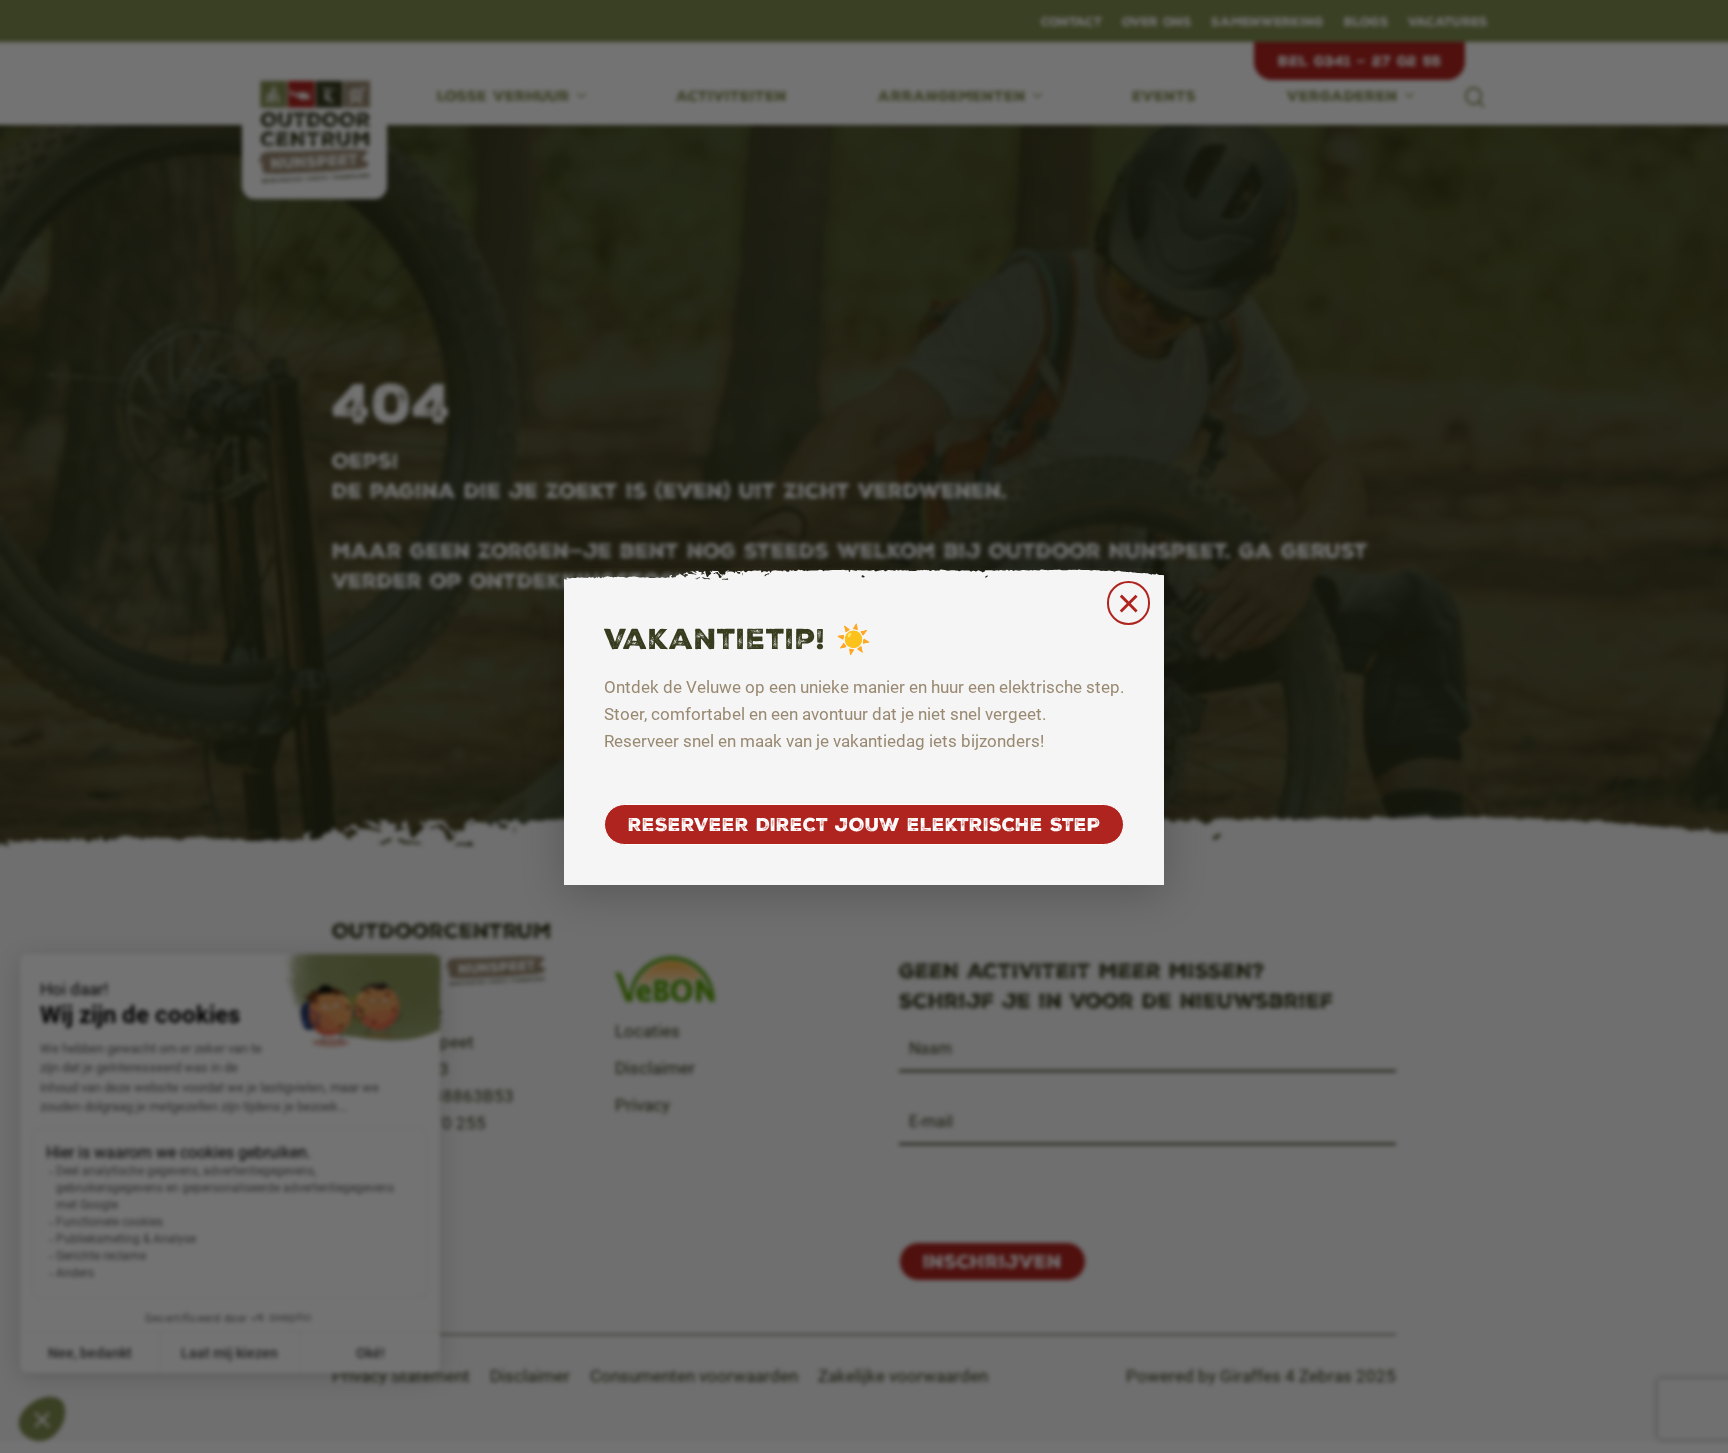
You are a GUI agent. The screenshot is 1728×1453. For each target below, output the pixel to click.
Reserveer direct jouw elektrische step (864, 824)
